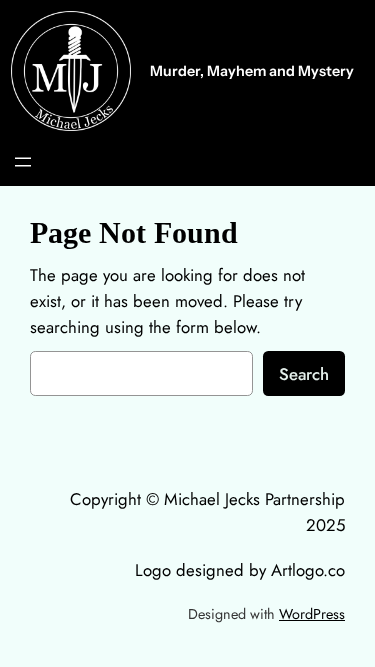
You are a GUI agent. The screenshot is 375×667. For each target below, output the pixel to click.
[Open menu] (23, 162)
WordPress (312, 614)
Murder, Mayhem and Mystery (252, 71)
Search (304, 374)
